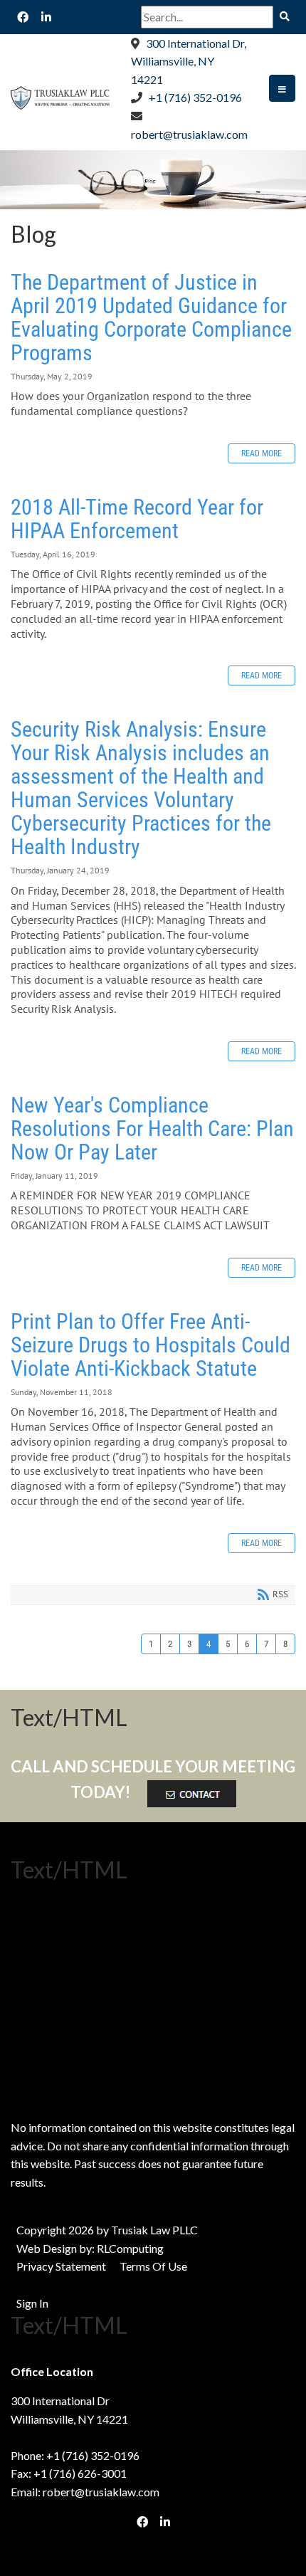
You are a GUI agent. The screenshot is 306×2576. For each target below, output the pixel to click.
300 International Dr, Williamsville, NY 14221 (189, 61)
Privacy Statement (61, 2266)
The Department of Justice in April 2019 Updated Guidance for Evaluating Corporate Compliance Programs (151, 317)
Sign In (32, 2303)
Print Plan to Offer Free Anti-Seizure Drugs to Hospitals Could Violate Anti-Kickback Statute (151, 1345)
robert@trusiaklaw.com (189, 134)
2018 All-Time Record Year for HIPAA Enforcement (137, 519)
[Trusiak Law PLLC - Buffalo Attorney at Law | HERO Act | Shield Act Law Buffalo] (60, 96)
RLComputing (130, 2248)
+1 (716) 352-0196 (195, 97)
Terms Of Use (153, 2266)
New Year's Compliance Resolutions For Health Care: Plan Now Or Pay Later (152, 1129)
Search (284, 17)
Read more (262, 453)
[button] (282, 88)
